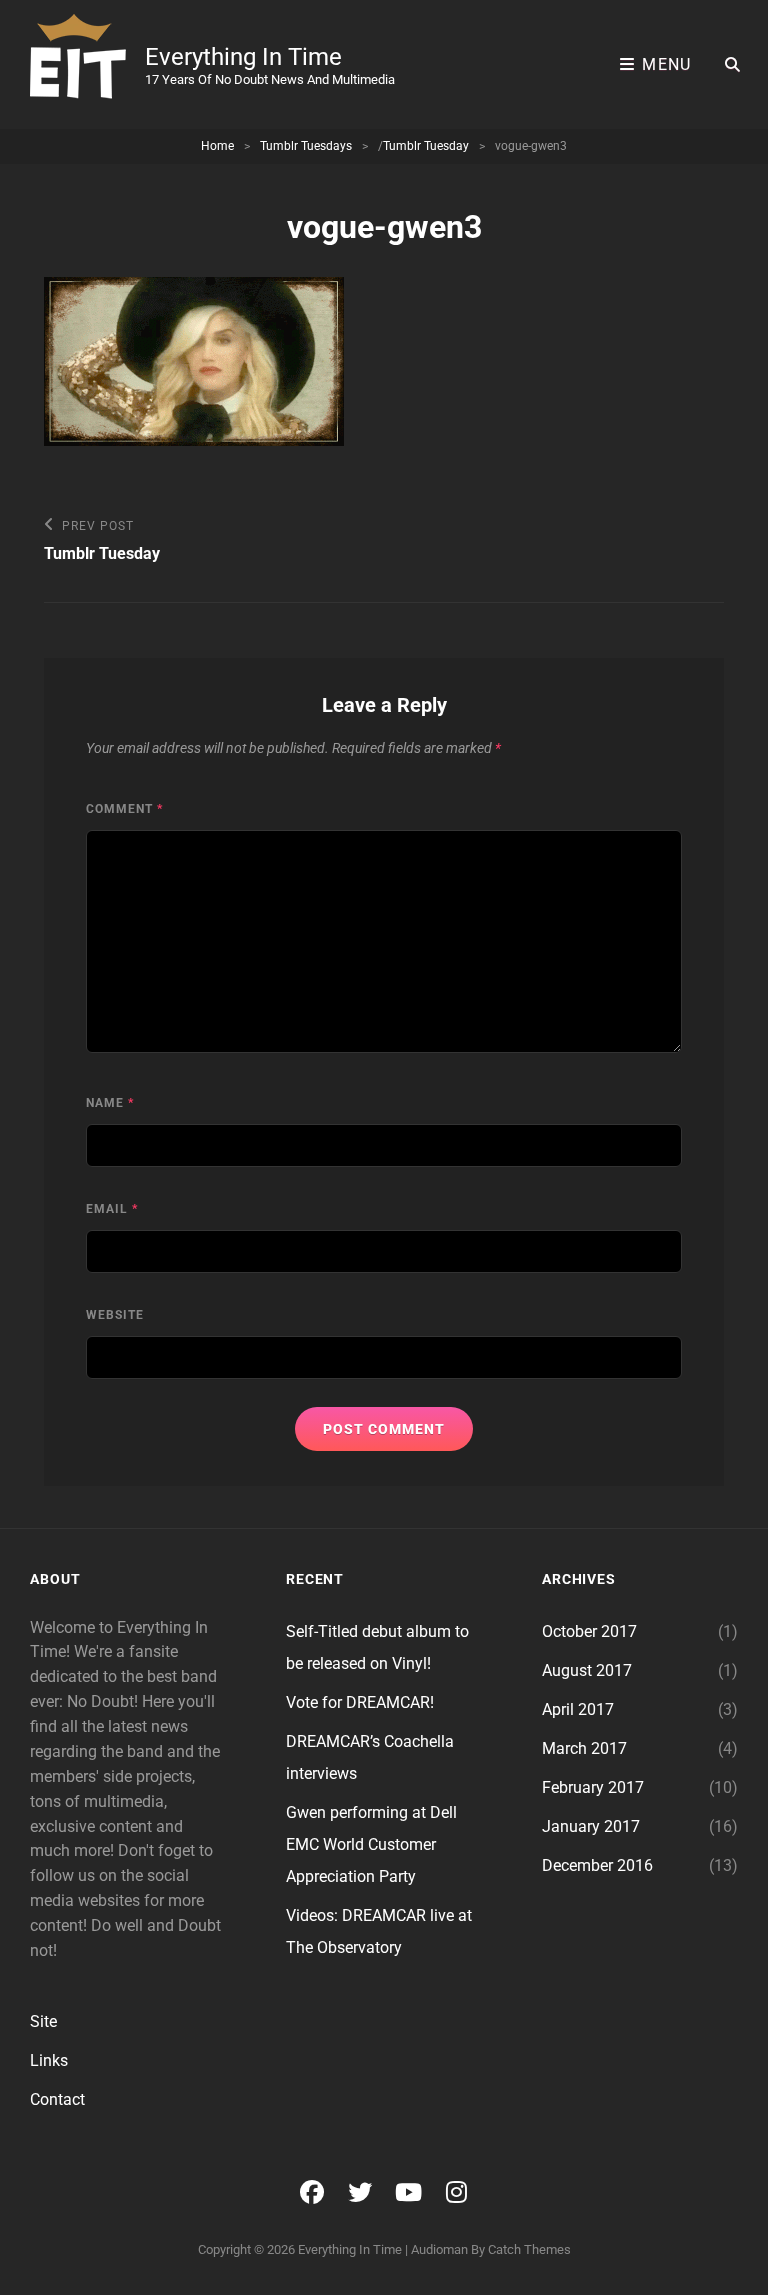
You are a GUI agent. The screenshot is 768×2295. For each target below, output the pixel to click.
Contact (57, 2099)
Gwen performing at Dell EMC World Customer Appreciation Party (371, 1844)
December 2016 (597, 1865)
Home (217, 146)
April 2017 (578, 1709)
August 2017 (587, 1670)
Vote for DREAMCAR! (360, 1702)
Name (110, 1103)
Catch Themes (529, 2249)
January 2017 (591, 1826)
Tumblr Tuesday (426, 146)
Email (112, 1209)
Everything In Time (243, 57)
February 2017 (593, 1787)
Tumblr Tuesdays (306, 146)
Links (49, 2060)
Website (115, 1315)
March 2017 (584, 1748)
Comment (124, 809)
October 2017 (589, 1631)
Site (43, 2021)
